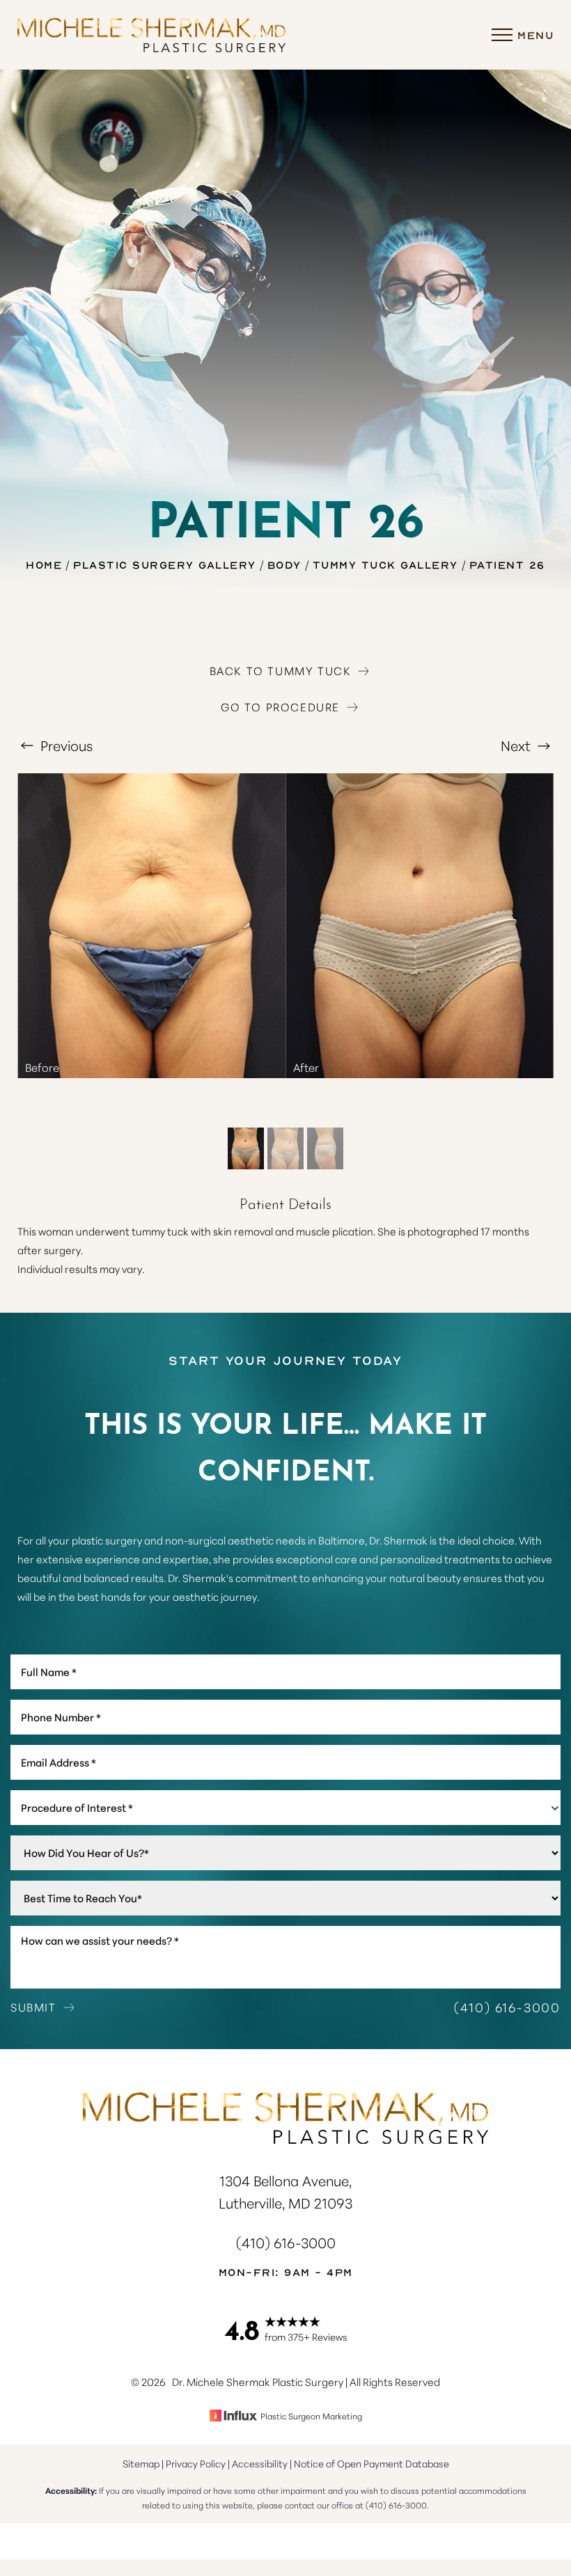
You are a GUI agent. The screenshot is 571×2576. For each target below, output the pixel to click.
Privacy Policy (196, 2463)
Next (517, 745)
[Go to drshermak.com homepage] (151, 35)
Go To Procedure (280, 706)
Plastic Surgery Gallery (165, 564)
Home (44, 564)
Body (284, 564)
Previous (65, 745)
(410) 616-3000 (507, 2007)
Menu (535, 35)
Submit (33, 2007)
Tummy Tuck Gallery (385, 564)
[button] (502, 35)
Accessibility (260, 2463)
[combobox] (285, 1808)
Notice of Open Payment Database (371, 2463)
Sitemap (141, 2463)
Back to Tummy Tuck (281, 670)
